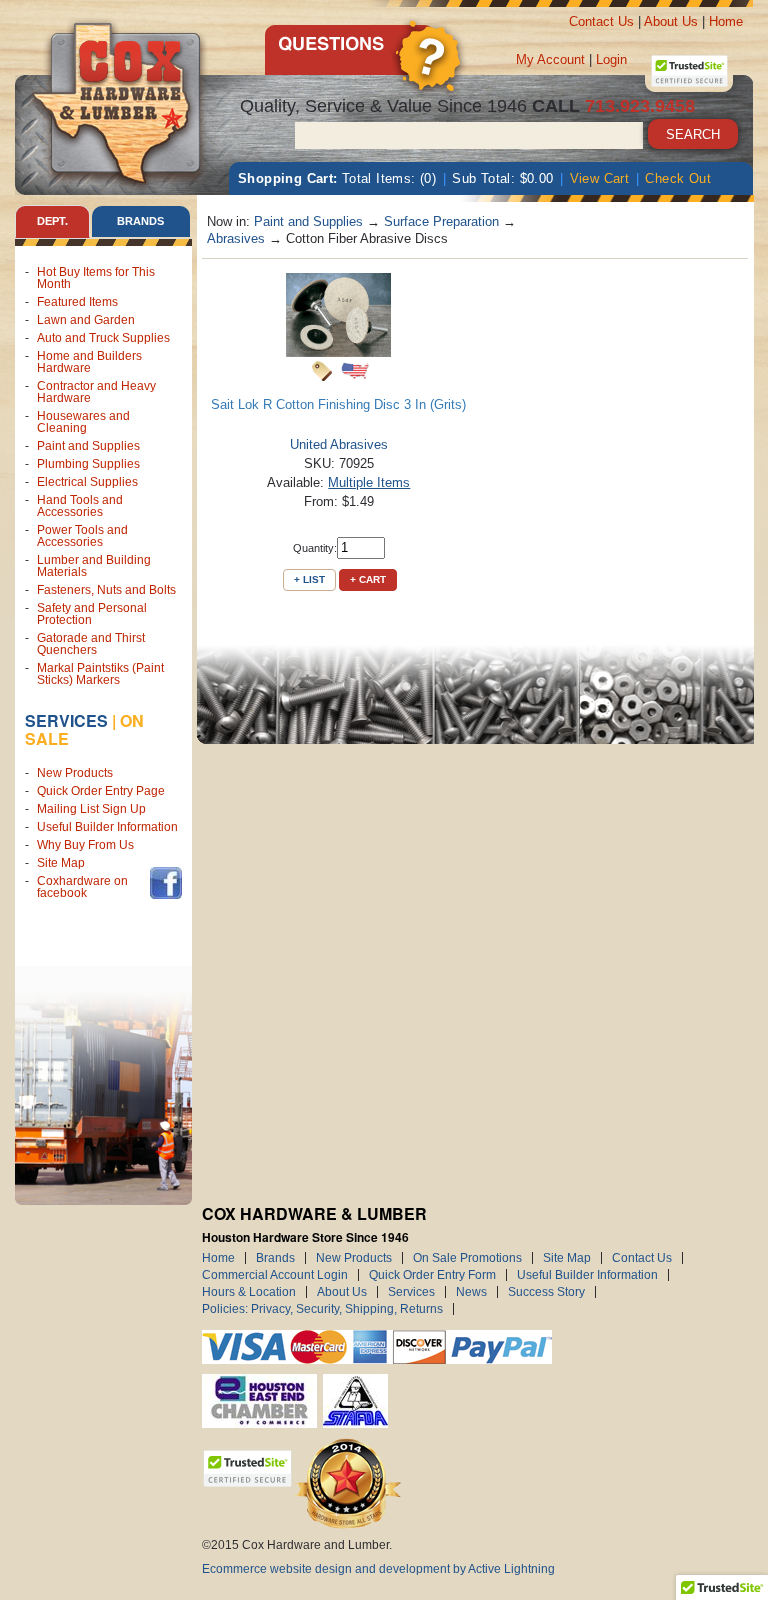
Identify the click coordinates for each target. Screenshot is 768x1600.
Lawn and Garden (86, 320)
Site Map (61, 863)
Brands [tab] (140, 221)
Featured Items (77, 302)
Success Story (546, 1292)
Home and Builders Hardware (89, 362)
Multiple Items (369, 482)
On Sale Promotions (467, 1258)
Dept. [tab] (52, 221)
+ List (309, 579)
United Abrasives (339, 444)
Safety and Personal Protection (92, 614)
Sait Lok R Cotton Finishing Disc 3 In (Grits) (338, 404)
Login (611, 59)
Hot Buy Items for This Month (96, 278)
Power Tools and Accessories (82, 536)
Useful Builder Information (107, 827)
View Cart (600, 178)
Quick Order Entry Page (101, 791)
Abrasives (236, 238)
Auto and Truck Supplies (103, 338)
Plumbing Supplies (88, 464)
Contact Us (601, 21)
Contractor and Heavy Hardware (96, 392)
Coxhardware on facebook (82, 887)
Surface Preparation (441, 221)
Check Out (678, 178)
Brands (275, 1258)
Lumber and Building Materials (94, 566)
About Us (671, 21)
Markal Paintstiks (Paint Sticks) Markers (100, 674)
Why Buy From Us (85, 845)
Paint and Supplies (88, 446)
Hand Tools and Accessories (80, 506)
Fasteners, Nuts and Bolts (106, 590)
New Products (75, 773)
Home (726, 21)
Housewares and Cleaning (83, 422)
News (471, 1292)
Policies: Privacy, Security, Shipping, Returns (322, 1309)
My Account (550, 59)
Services (66, 720)
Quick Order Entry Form (432, 1275)
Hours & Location (249, 1292)
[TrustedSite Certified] (689, 71)
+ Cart (368, 579)
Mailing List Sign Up (91, 809)
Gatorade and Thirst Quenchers (91, 644)
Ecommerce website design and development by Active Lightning (378, 1569)
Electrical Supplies (87, 482)
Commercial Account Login (275, 1275)
